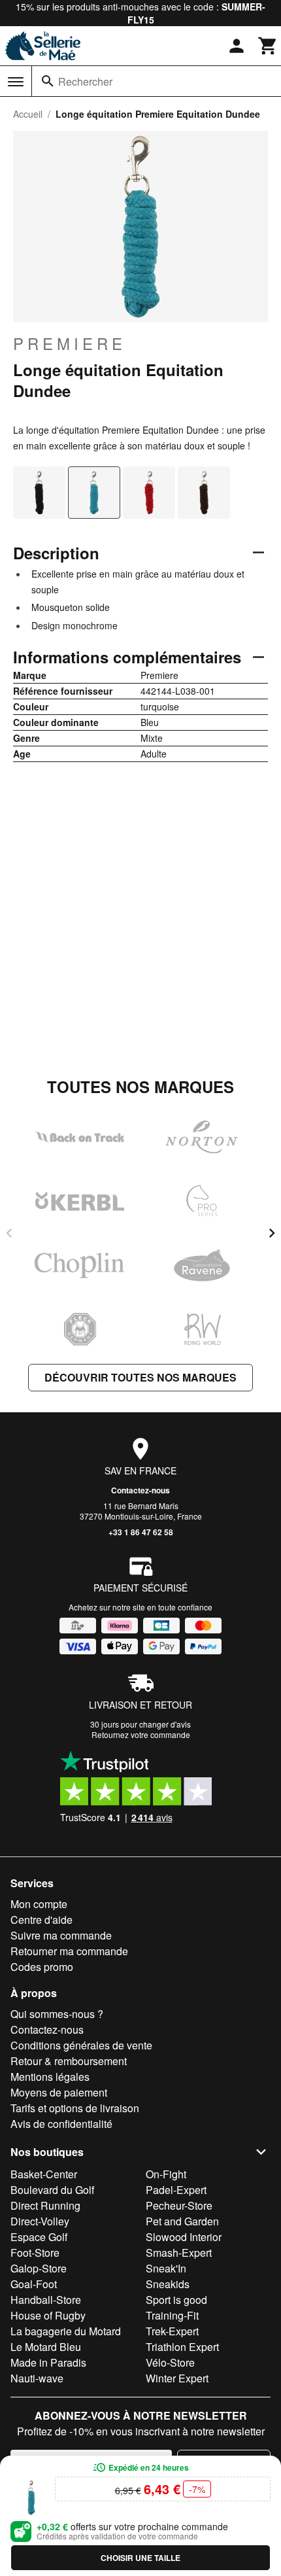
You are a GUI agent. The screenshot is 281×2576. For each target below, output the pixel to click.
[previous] (9, 1233)
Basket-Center (44, 2174)
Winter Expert (177, 2378)
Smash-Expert (179, 2253)
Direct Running (45, 2205)
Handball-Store (46, 2300)
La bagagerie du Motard (66, 2331)
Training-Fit (172, 2315)
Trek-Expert (172, 2331)
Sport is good (176, 2300)
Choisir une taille (140, 2558)
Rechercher (85, 81)
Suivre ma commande (61, 1935)
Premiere (70, 343)
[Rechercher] (48, 81)
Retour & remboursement (69, 2061)
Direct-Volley (40, 2221)
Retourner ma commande (69, 1951)
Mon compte (39, 1904)
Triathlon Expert (182, 2347)
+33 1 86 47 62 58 (141, 1532)
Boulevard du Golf (52, 2190)
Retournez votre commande (141, 1734)
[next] (272, 1233)
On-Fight (166, 2174)
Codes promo (42, 1967)
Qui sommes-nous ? (57, 2014)
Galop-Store (39, 2268)
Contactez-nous (140, 1490)
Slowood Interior (184, 2237)
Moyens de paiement (59, 2092)
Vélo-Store (170, 2362)
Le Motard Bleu (46, 2347)
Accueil (28, 114)
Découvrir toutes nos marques (140, 1377)
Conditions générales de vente (81, 2045)
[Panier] (268, 46)
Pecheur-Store (179, 2205)
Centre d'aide (41, 1920)
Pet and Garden (182, 2221)
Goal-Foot (34, 2284)
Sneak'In (166, 2268)
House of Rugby (48, 2315)
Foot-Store (35, 2253)
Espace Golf (39, 2237)
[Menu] (16, 82)
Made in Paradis (48, 2362)
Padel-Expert (176, 2190)
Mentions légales (50, 2077)
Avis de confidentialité (61, 2124)
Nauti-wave (37, 2378)
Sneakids (168, 2284)
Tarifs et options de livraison (75, 2108)
